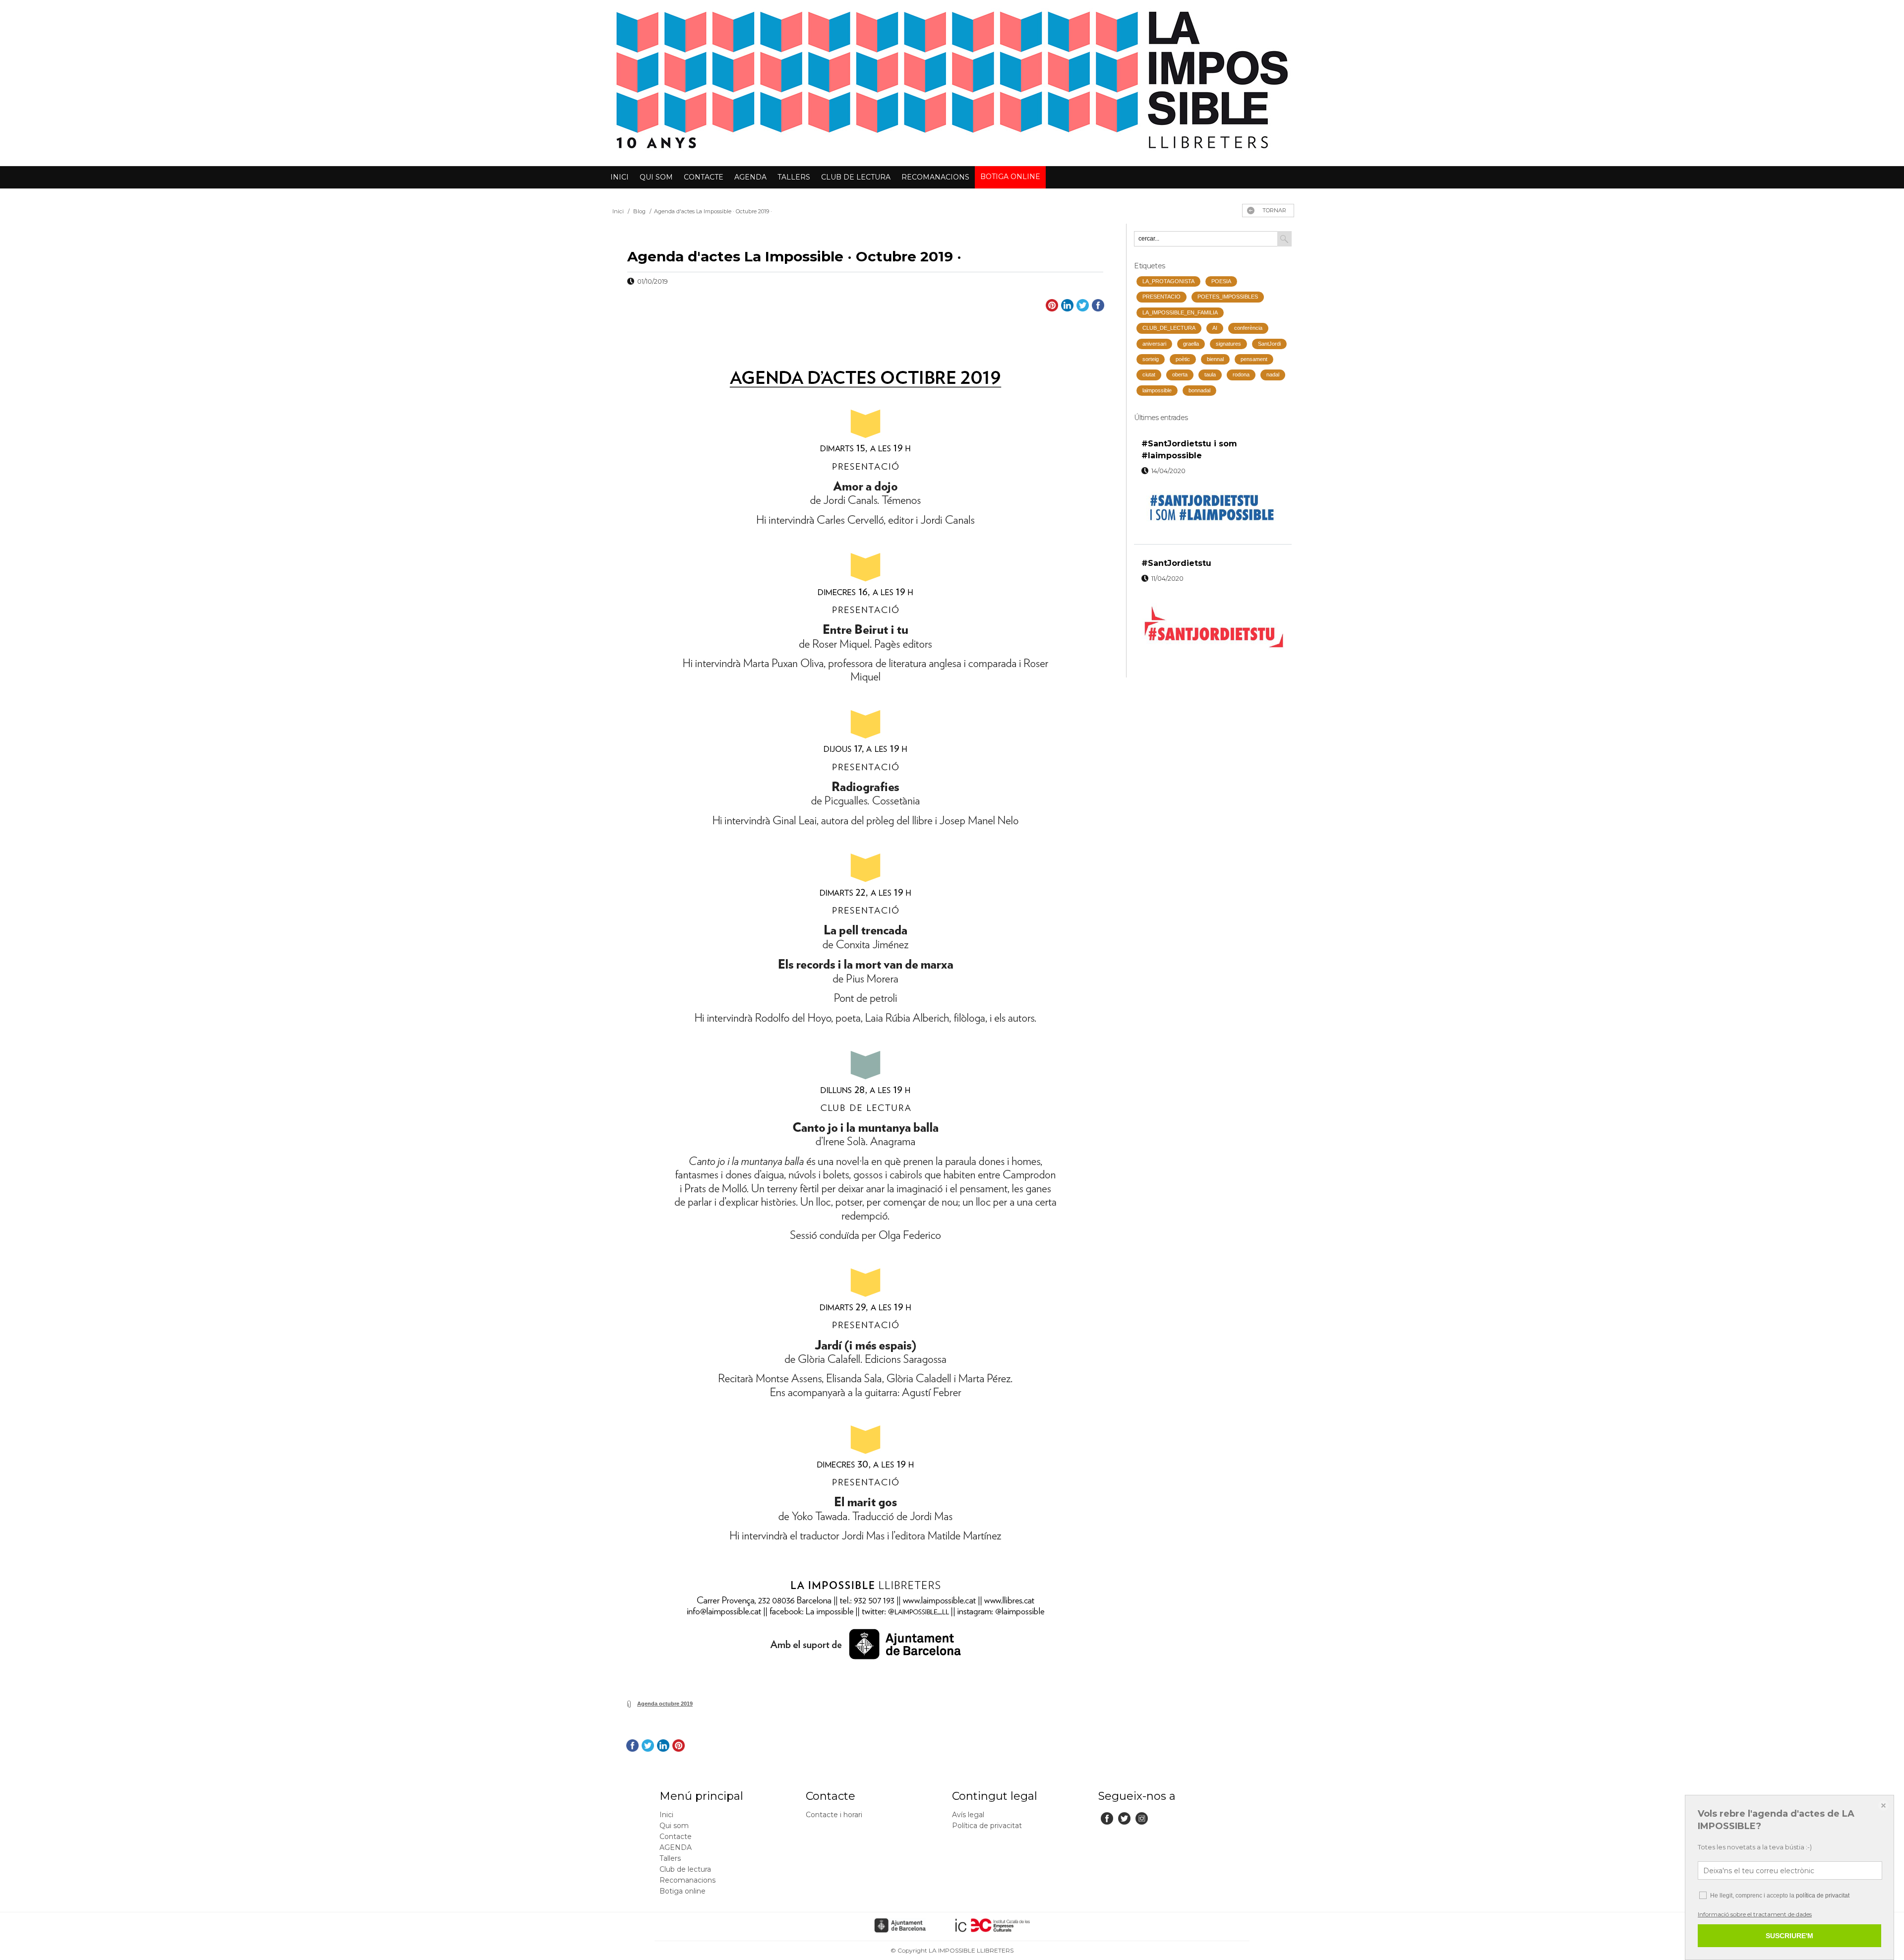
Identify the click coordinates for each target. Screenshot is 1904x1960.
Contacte (704, 177)
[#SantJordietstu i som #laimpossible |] (1213, 508)
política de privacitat (1823, 1896)
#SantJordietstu (1176, 563)
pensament (1254, 359)
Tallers (794, 177)
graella (1191, 344)
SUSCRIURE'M (1789, 1936)
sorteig (1151, 359)
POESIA (1221, 281)
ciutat (1149, 374)
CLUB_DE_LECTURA (1169, 328)
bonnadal (1199, 390)
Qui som (656, 177)
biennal (1215, 359)
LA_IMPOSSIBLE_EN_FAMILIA (1180, 312)
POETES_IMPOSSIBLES (1228, 297)
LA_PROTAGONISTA (1168, 281)
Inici (620, 177)
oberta (1180, 374)
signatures (1228, 344)
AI (1215, 328)
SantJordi (1269, 344)
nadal (1273, 374)
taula (1210, 374)
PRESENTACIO (1161, 297)
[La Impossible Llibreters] (952, 154)
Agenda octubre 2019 (665, 1704)
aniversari (1154, 344)
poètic (1183, 359)
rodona (1241, 374)
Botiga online (1010, 177)
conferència (1248, 328)
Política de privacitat (987, 1826)
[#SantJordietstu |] (1213, 625)
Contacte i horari (834, 1815)
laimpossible (1157, 390)
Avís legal (968, 1815)
